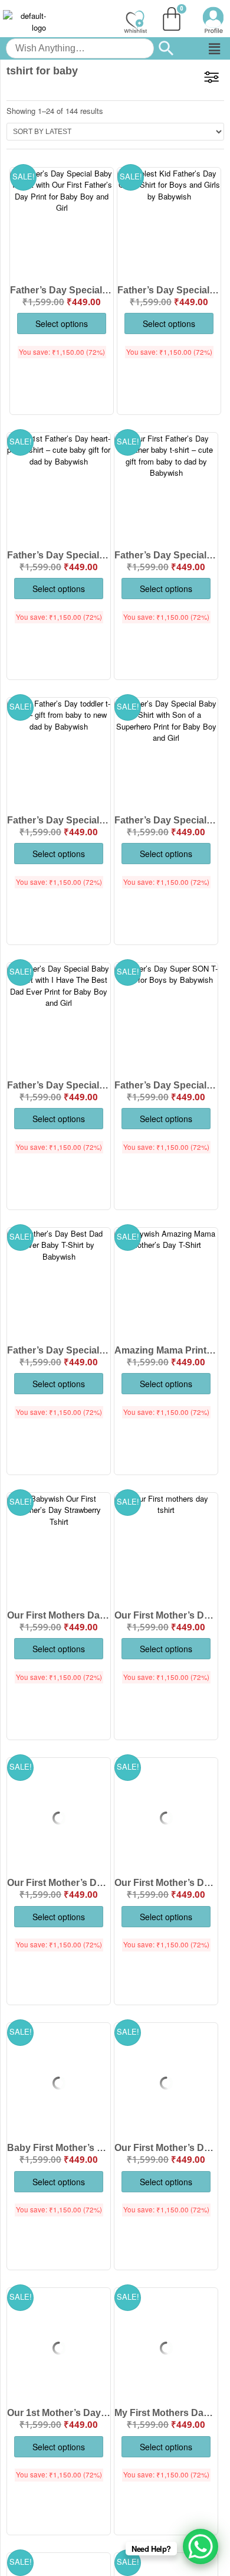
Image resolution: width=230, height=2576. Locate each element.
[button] (214, 48)
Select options (62, 323)
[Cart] (172, 19)
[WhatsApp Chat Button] (201, 2546)
